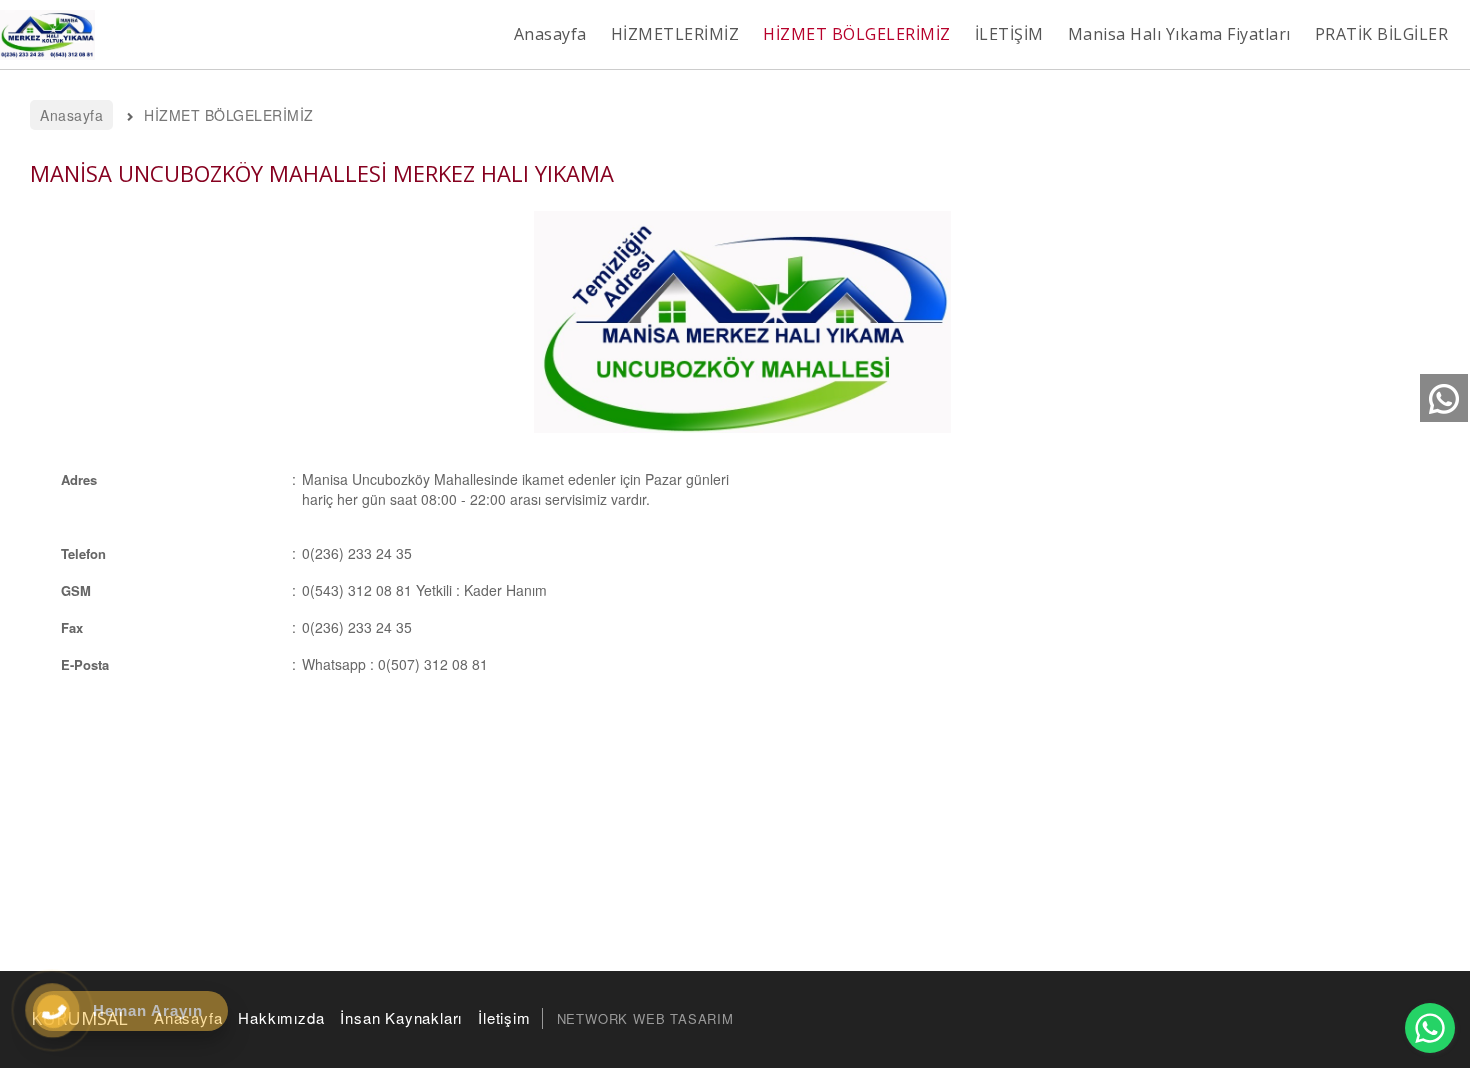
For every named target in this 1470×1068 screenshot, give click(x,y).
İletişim (504, 1017)
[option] (742, 322)
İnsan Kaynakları (401, 1017)
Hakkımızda (281, 1017)
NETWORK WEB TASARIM (645, 1018)
